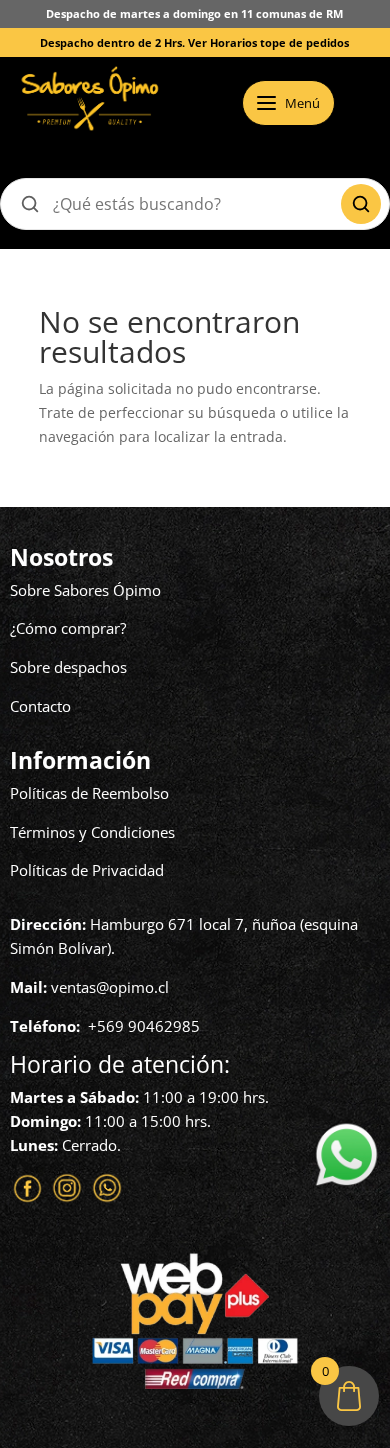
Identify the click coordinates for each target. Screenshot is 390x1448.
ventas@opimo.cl (110, 987)
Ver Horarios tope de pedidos (268, 42)
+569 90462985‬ (144, 1026)
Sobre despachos (68, 667)
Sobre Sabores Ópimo (85, 590)
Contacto (40, 706)
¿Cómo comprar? (68, 628)
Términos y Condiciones (92, 832)
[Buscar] (361, 204)
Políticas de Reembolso (89, 793)
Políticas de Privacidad (87, 870)
